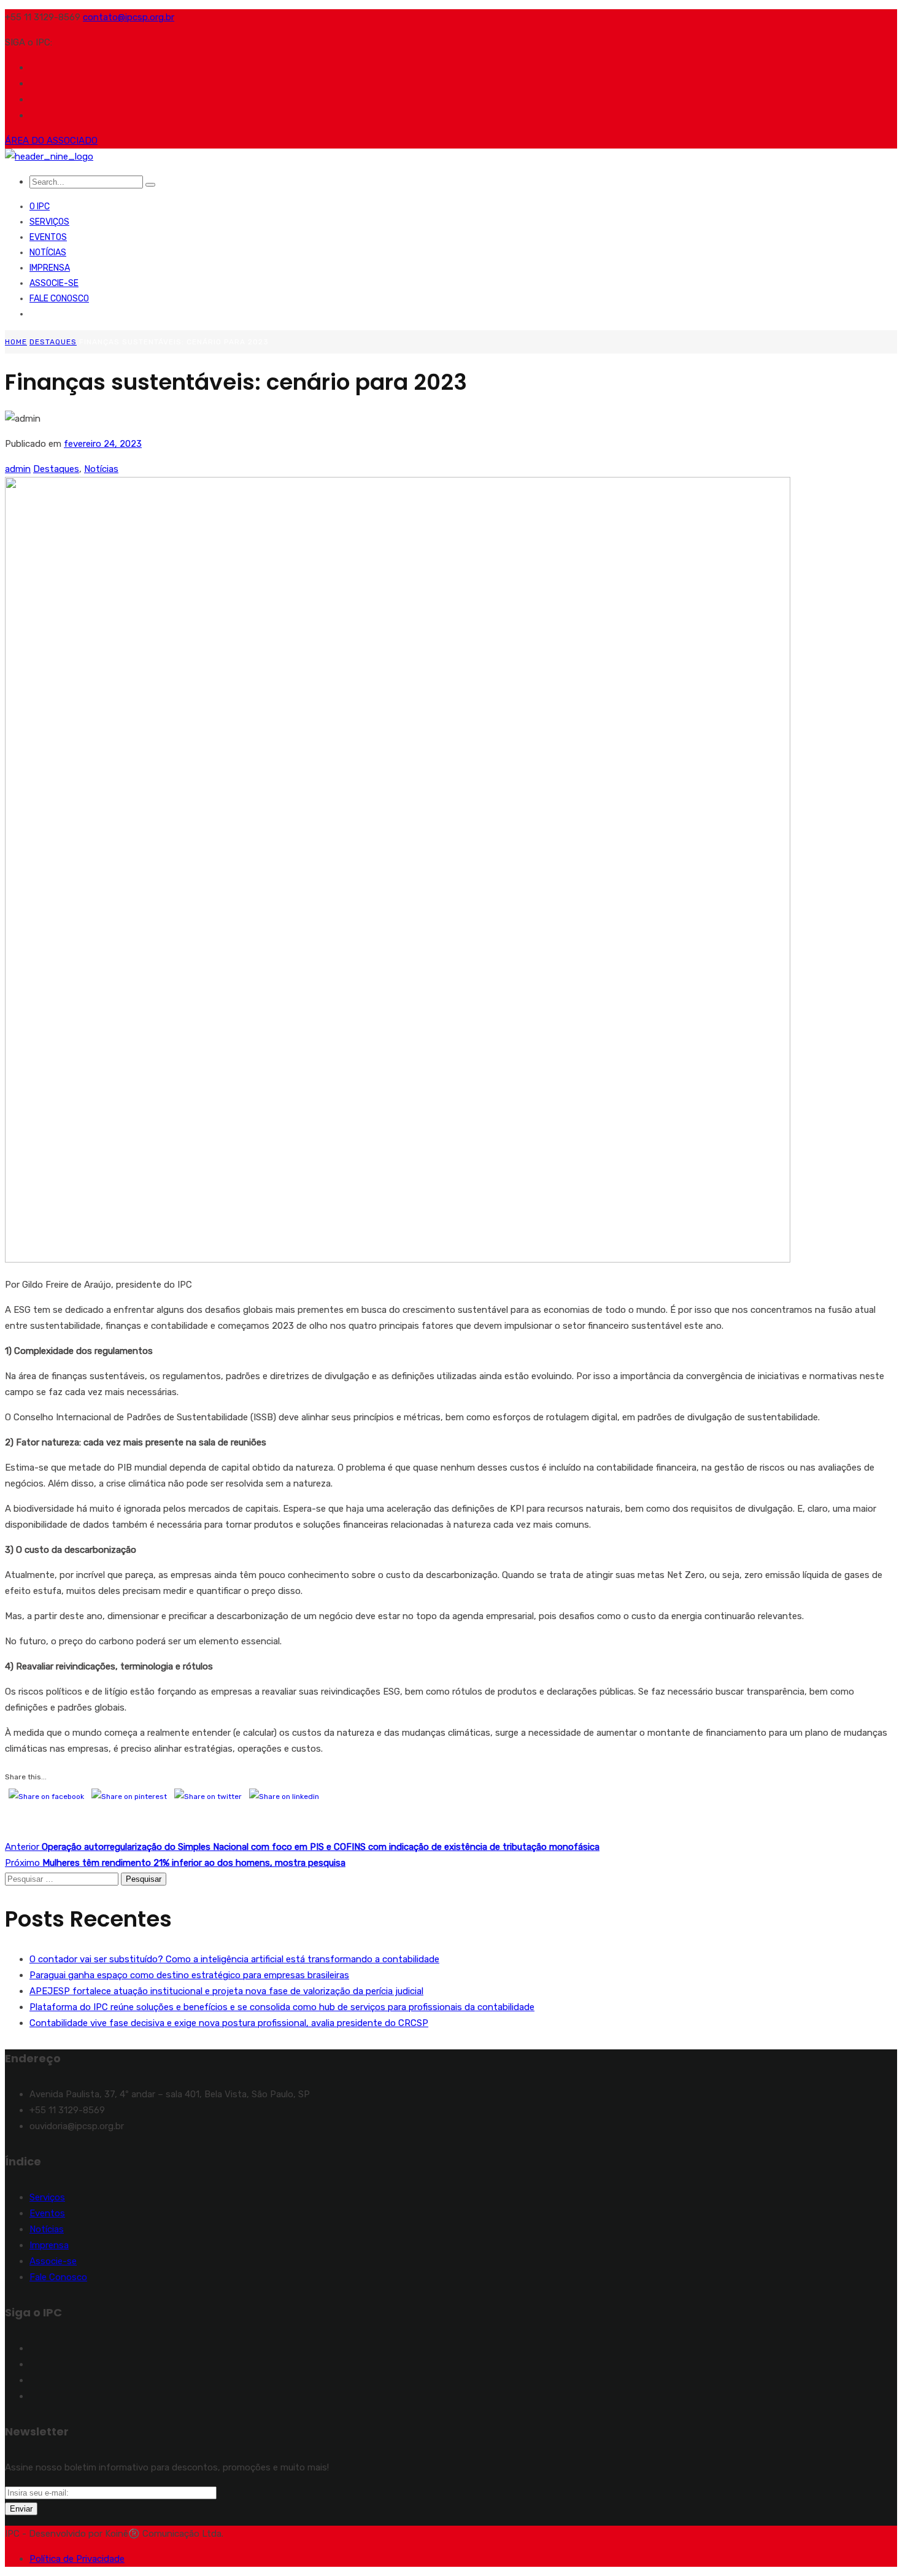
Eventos (48, 237)
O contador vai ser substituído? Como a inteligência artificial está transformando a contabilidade (234, 1959)
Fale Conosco (59, 299)
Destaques (53, 342)
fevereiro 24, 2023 (103, 444)
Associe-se (54, 283)
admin (18, 469)
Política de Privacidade (77, 2559)
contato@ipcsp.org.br (129, 17)
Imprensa (50, 268)
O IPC (40, 207)
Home (16, 342)
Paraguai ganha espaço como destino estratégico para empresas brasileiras (189, 1975)
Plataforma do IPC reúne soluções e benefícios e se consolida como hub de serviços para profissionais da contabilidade (282, 2007)
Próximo (175, 1863)
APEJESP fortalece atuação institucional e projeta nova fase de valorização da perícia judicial (226, 1991)
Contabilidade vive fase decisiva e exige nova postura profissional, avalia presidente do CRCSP (229, 2023)
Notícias (48, 253)
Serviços (49, 222)
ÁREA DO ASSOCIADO (51, 141)
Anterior (302, 1847)
